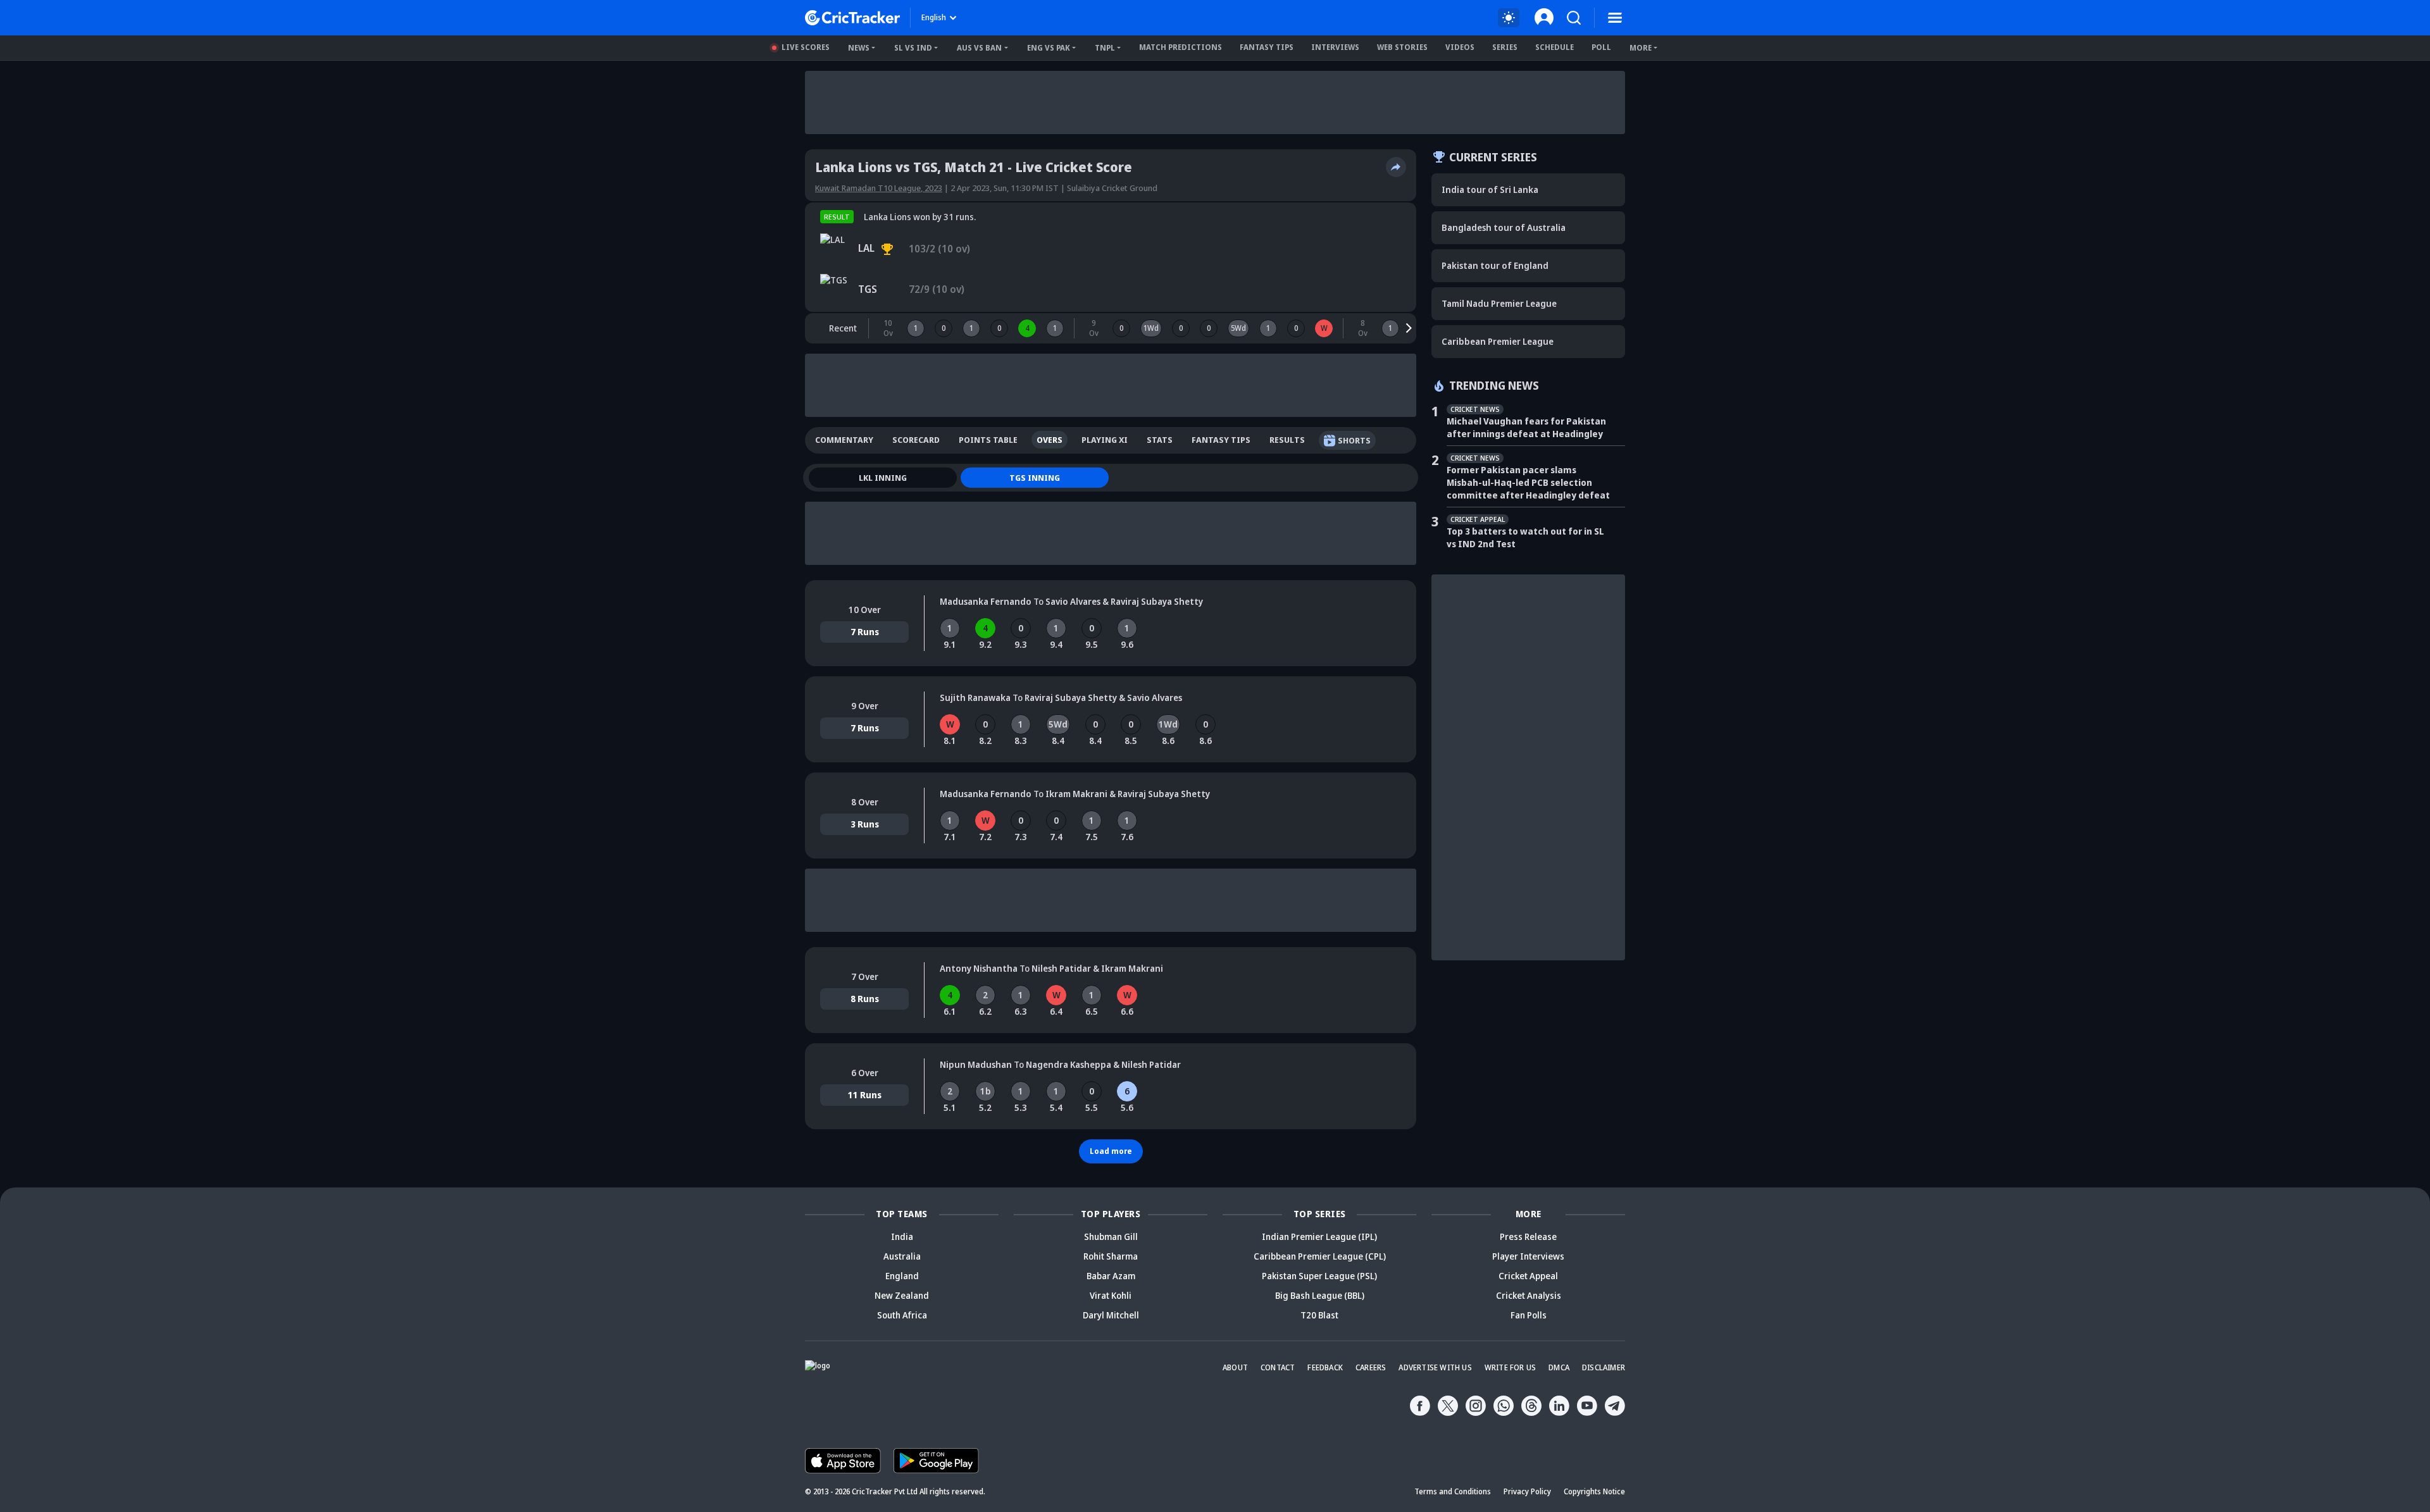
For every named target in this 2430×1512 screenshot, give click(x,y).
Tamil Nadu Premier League (1499, 303)
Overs (1050, 440)
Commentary (844, 440)
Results (1287, 440)
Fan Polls (1529, 1315)
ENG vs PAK (1049, 48)
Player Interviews (1528, 1256)
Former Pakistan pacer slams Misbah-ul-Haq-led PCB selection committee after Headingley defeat (1528, 482)
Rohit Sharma (1111, 1256)
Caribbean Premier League (1498, 341)
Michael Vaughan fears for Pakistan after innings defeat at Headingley (1526, 427)
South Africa (902, 1315)
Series (1505, 47)
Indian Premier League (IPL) (1319, 1236)
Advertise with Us (1435, 1367)
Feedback (1325, 1367)
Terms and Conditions (1453, 1491)
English (934, 17)
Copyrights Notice (1594, 1491)
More (1641, 48)
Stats (1160, 440)
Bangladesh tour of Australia (1504, 227)
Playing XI (1105, 440)
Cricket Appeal (1528, 1276)
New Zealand (902, 1295)
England (902, 1276)
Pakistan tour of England (1495, 265)
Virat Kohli (1111, 1295)
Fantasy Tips (1267, 47)
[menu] (1615, 18)
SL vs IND (913, 48)
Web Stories (1402, 47)
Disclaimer (1604, 1367)
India (902, 1236)
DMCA (1559, 1367)
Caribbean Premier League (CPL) (1320, 1256)
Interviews (1335, 47)
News (859, 48)
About (1235, 1367)
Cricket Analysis (1529, 1295)
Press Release (1528, 1236)
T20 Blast (1319, 1315)
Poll (1601, 47)
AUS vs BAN (979, 48)
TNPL (1105, 48)
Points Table (988, 440)
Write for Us (1510, 1367)
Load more (1111, 1151)
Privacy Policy (1527, 1491)
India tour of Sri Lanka (1490, 189)
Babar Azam (1111, 1276)
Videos (1460, 47)
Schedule (1555, 47)
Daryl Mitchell (1111, 1315)
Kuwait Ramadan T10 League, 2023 (879, 188)
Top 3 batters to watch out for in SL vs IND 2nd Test (1525, 537)
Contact (1278, 1367)
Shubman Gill (1111, 1236)
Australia (902, 1256)
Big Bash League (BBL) (1320, 1295)
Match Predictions (1181, 47)
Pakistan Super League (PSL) (1319, 1276)
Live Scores (806, 47)
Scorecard (916, 440)
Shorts (1354, 440)
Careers (1371, 1367)
